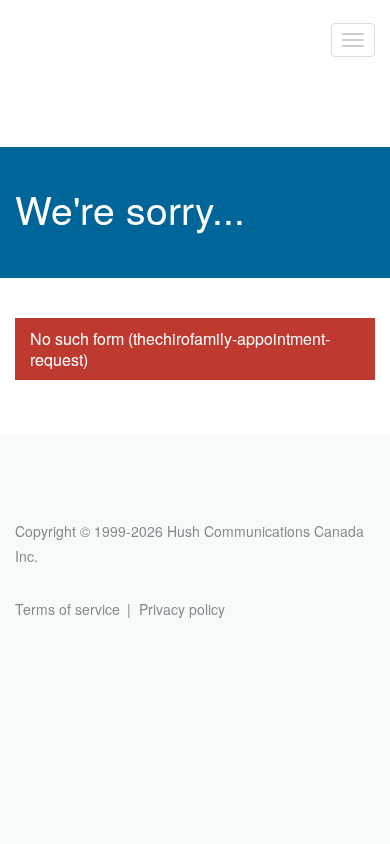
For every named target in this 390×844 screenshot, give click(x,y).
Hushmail (92, 494)
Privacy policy (182, 609)
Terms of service (67, 609)
